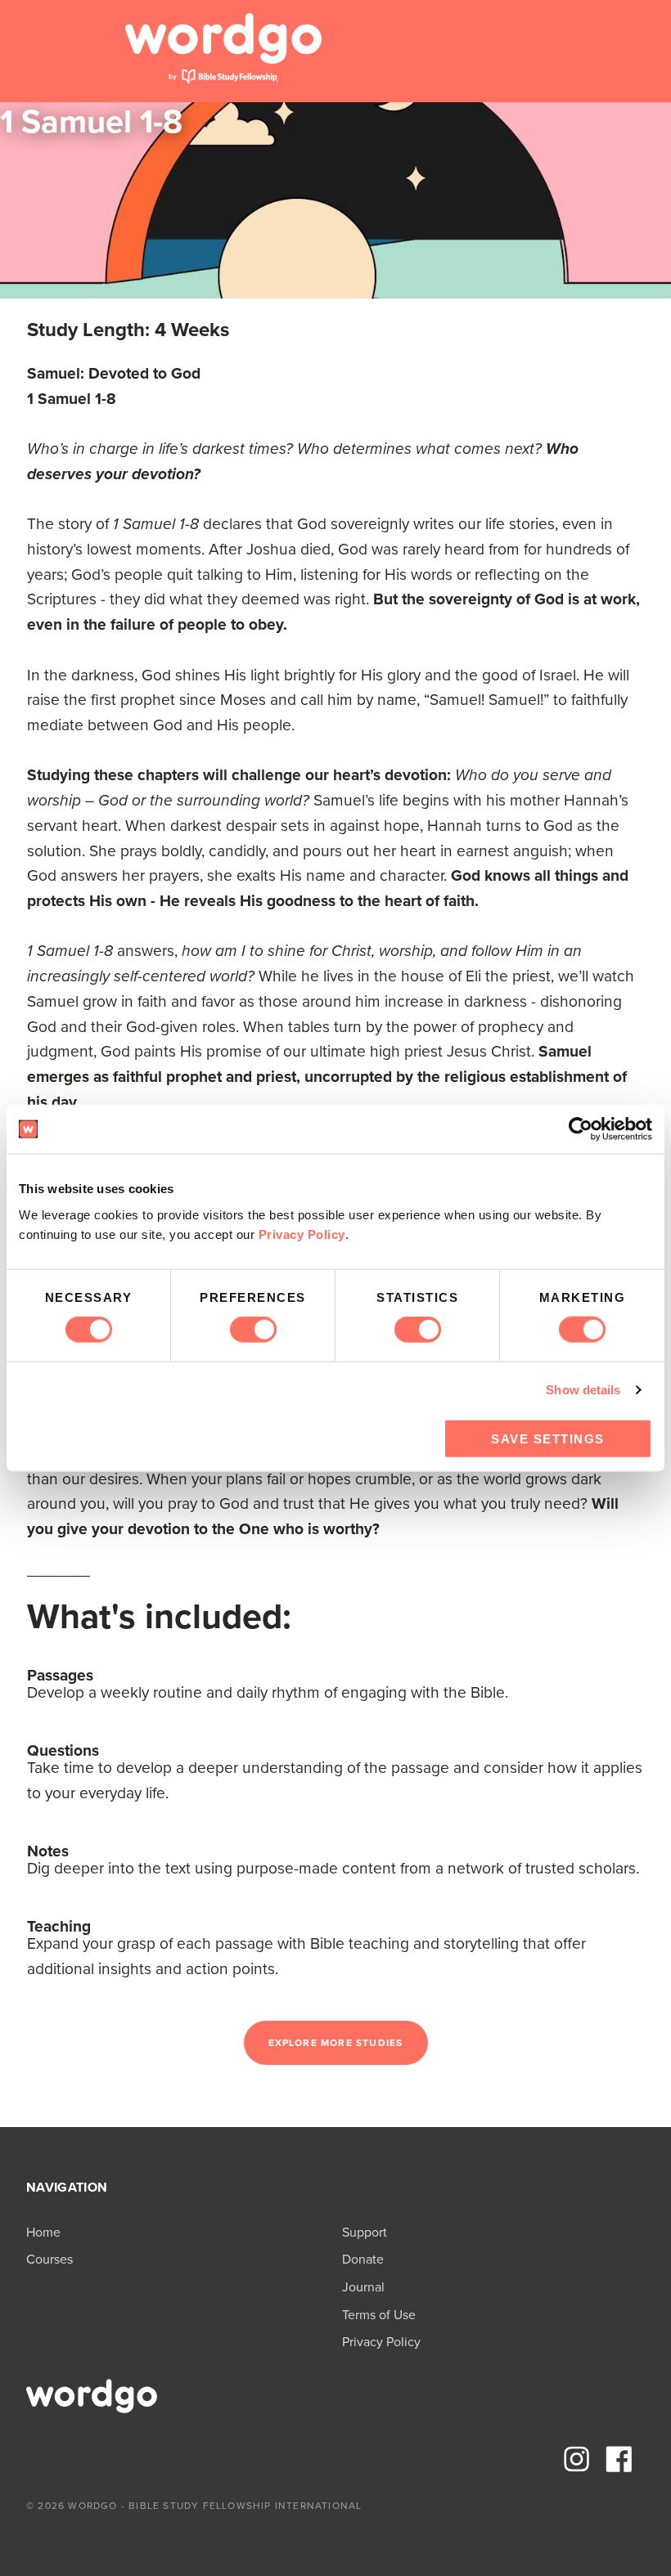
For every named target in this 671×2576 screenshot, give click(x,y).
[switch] (253, 1330)
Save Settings (548, 1438)
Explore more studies (336, 2043)
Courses (50, 2259)
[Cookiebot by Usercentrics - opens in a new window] (581, 1129)
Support (365, 2232)
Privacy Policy (302, 1234)
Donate (363, 2259)
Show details (583, 1390)
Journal (363, 2287)
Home (43, 2232)
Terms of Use (379, 2315)
